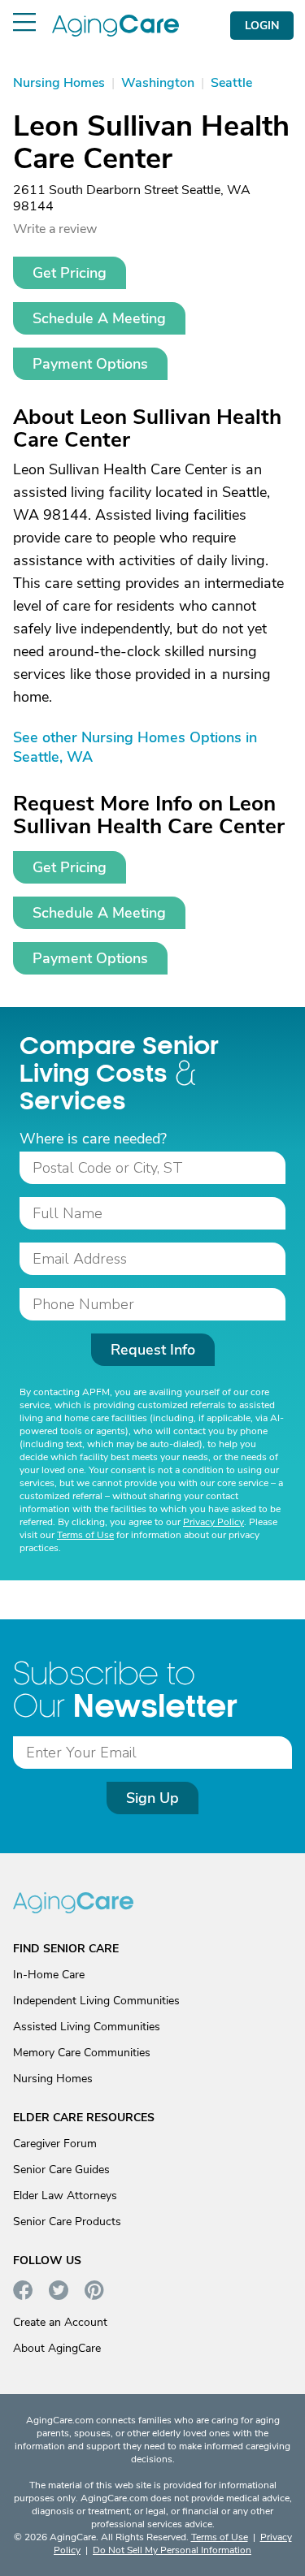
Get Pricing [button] (70, 273)
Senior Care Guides (61, 2170)
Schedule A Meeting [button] (99, 318)
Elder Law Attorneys (65, 2196)
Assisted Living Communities (87, 2027)
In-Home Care (49, 1975)
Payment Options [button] (90, 364)
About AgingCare (57, 2348)
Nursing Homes (53, 2079)
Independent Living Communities (96, 2001)
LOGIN (262, 26)
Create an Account (60, 2322)
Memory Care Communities (82, 2053)
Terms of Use (85, 1535)
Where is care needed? (93, 1139)
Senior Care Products (67, 2222)
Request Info (153, 1350)
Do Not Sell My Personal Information (172, 2550)
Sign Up (152, 1798)
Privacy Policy (213, 1522)
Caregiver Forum (55, 2144)
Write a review (55, 229)
